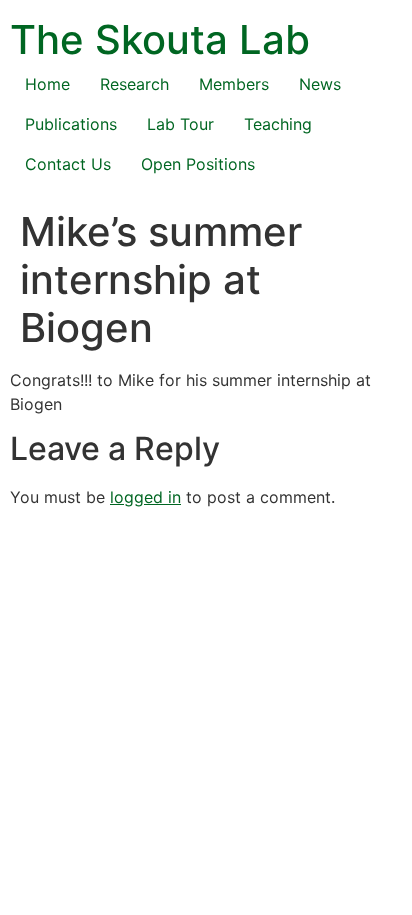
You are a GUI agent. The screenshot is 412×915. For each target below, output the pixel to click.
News (320, 84)
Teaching (278, 124)
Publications (71, 124)
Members (234, 84)
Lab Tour (180, 124)
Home (47, 84)
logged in (145, 497)
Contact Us (68, 164)
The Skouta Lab (160, 39)
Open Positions (198, 164)
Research (134, 84)
